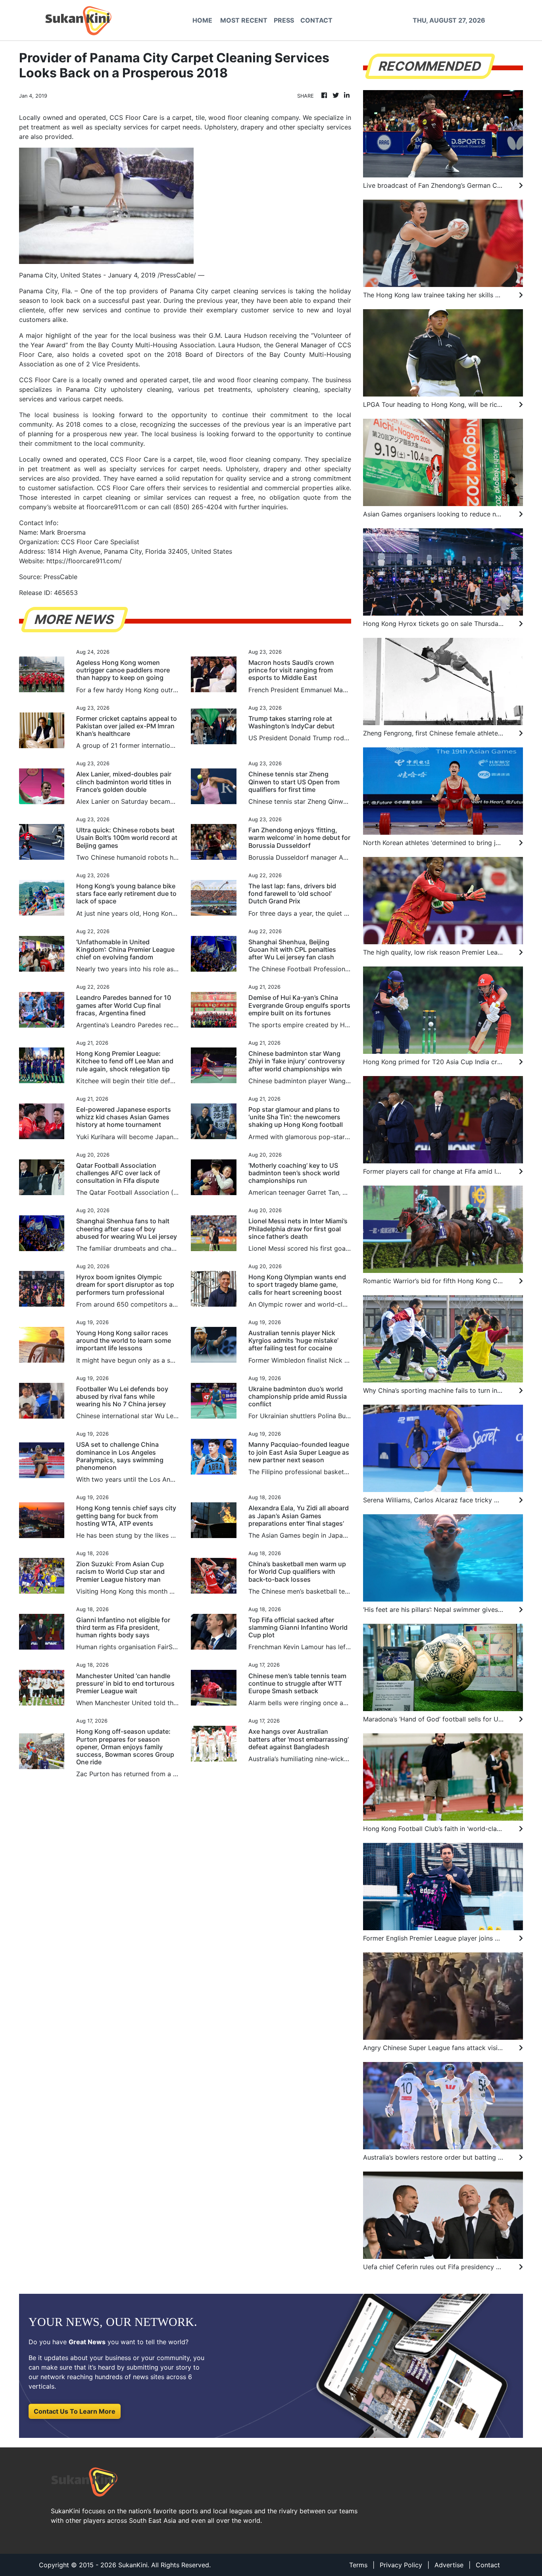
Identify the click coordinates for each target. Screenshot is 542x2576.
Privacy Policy (401, 2565)
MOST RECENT (244, 20)
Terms (358, 2565)
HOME (202, 20)
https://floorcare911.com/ (84, 561)
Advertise (449, 2565)
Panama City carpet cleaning (214, 291)
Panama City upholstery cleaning (119, 389)
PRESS (284, 20)
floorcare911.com (112, 507)
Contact (488, 2565)
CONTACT (316, 20)
